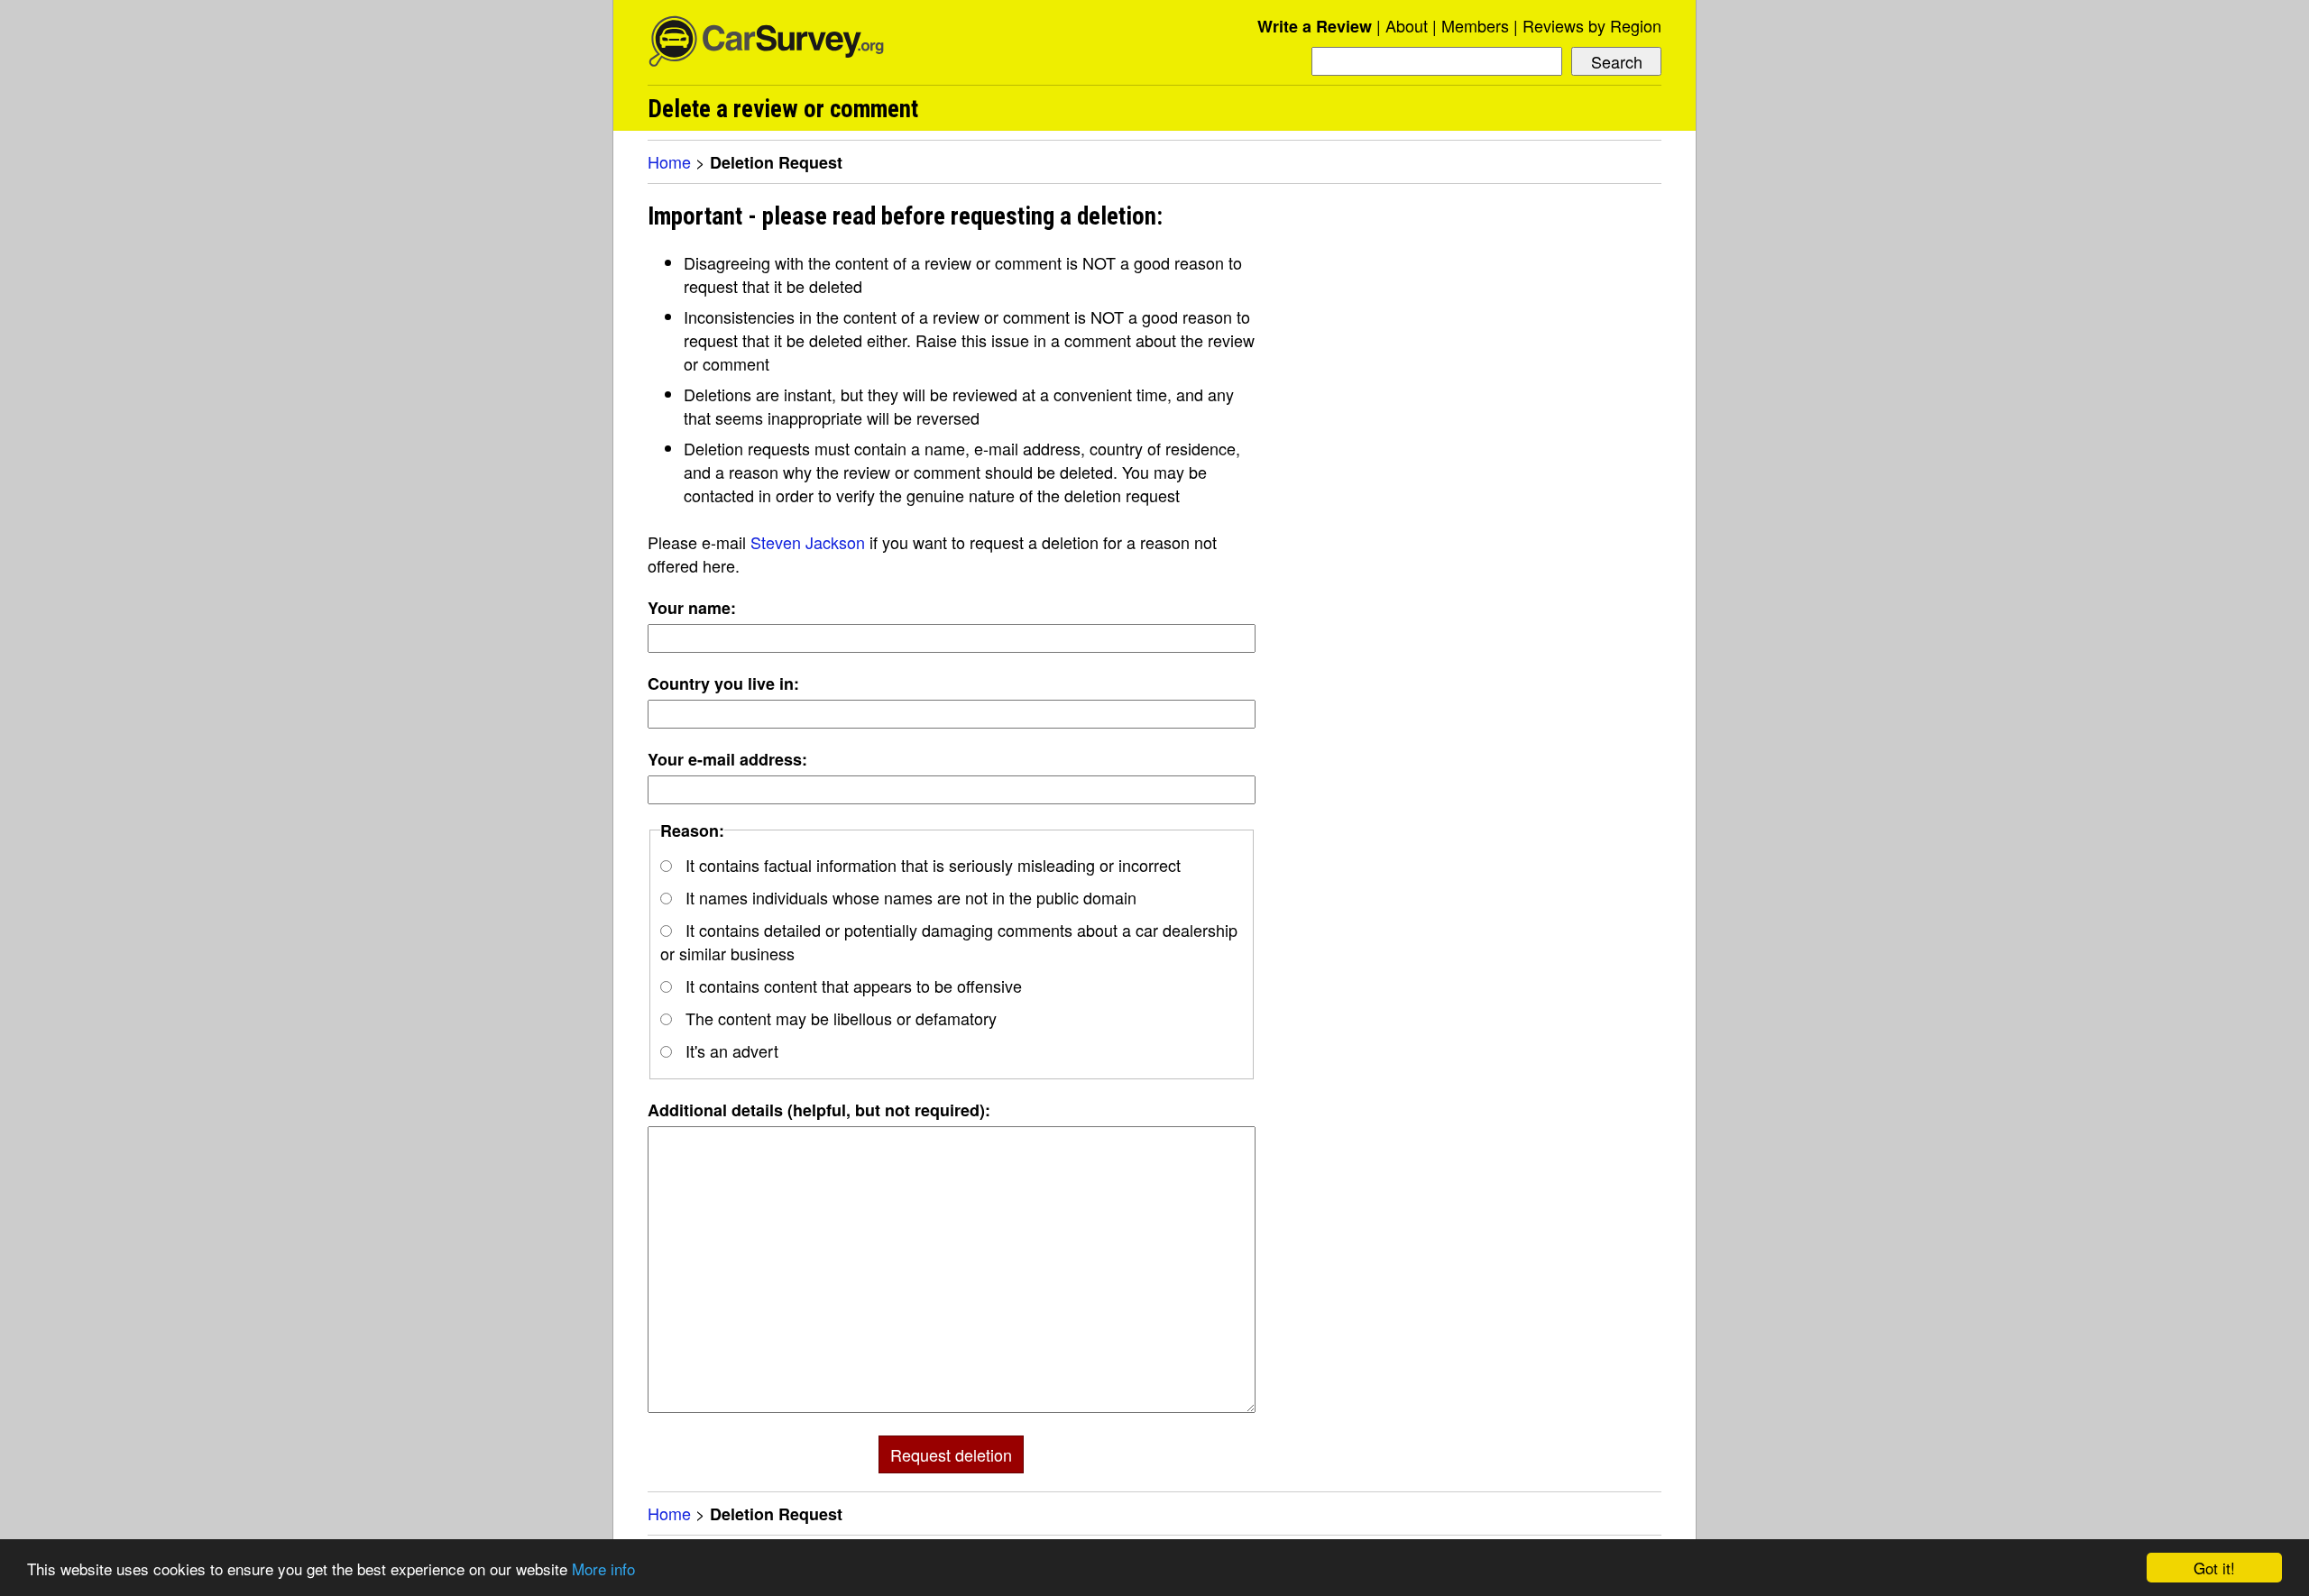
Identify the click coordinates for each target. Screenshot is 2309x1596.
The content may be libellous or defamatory (839, 1018)
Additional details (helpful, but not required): (819, 1110)
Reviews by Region (1592, 25)
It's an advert (730, 1050)
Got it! (2214, 1568)
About (1407, 25)
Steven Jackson (808, 542)
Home (669, 161)
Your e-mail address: (727, 759)
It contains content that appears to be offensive (851, 986)
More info (603, 1568)
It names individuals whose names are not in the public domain (909, 897)
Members (1475, 25)
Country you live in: (723, 683)
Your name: (692, 608)
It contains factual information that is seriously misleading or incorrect (931, 865)
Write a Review (1315, 26)
